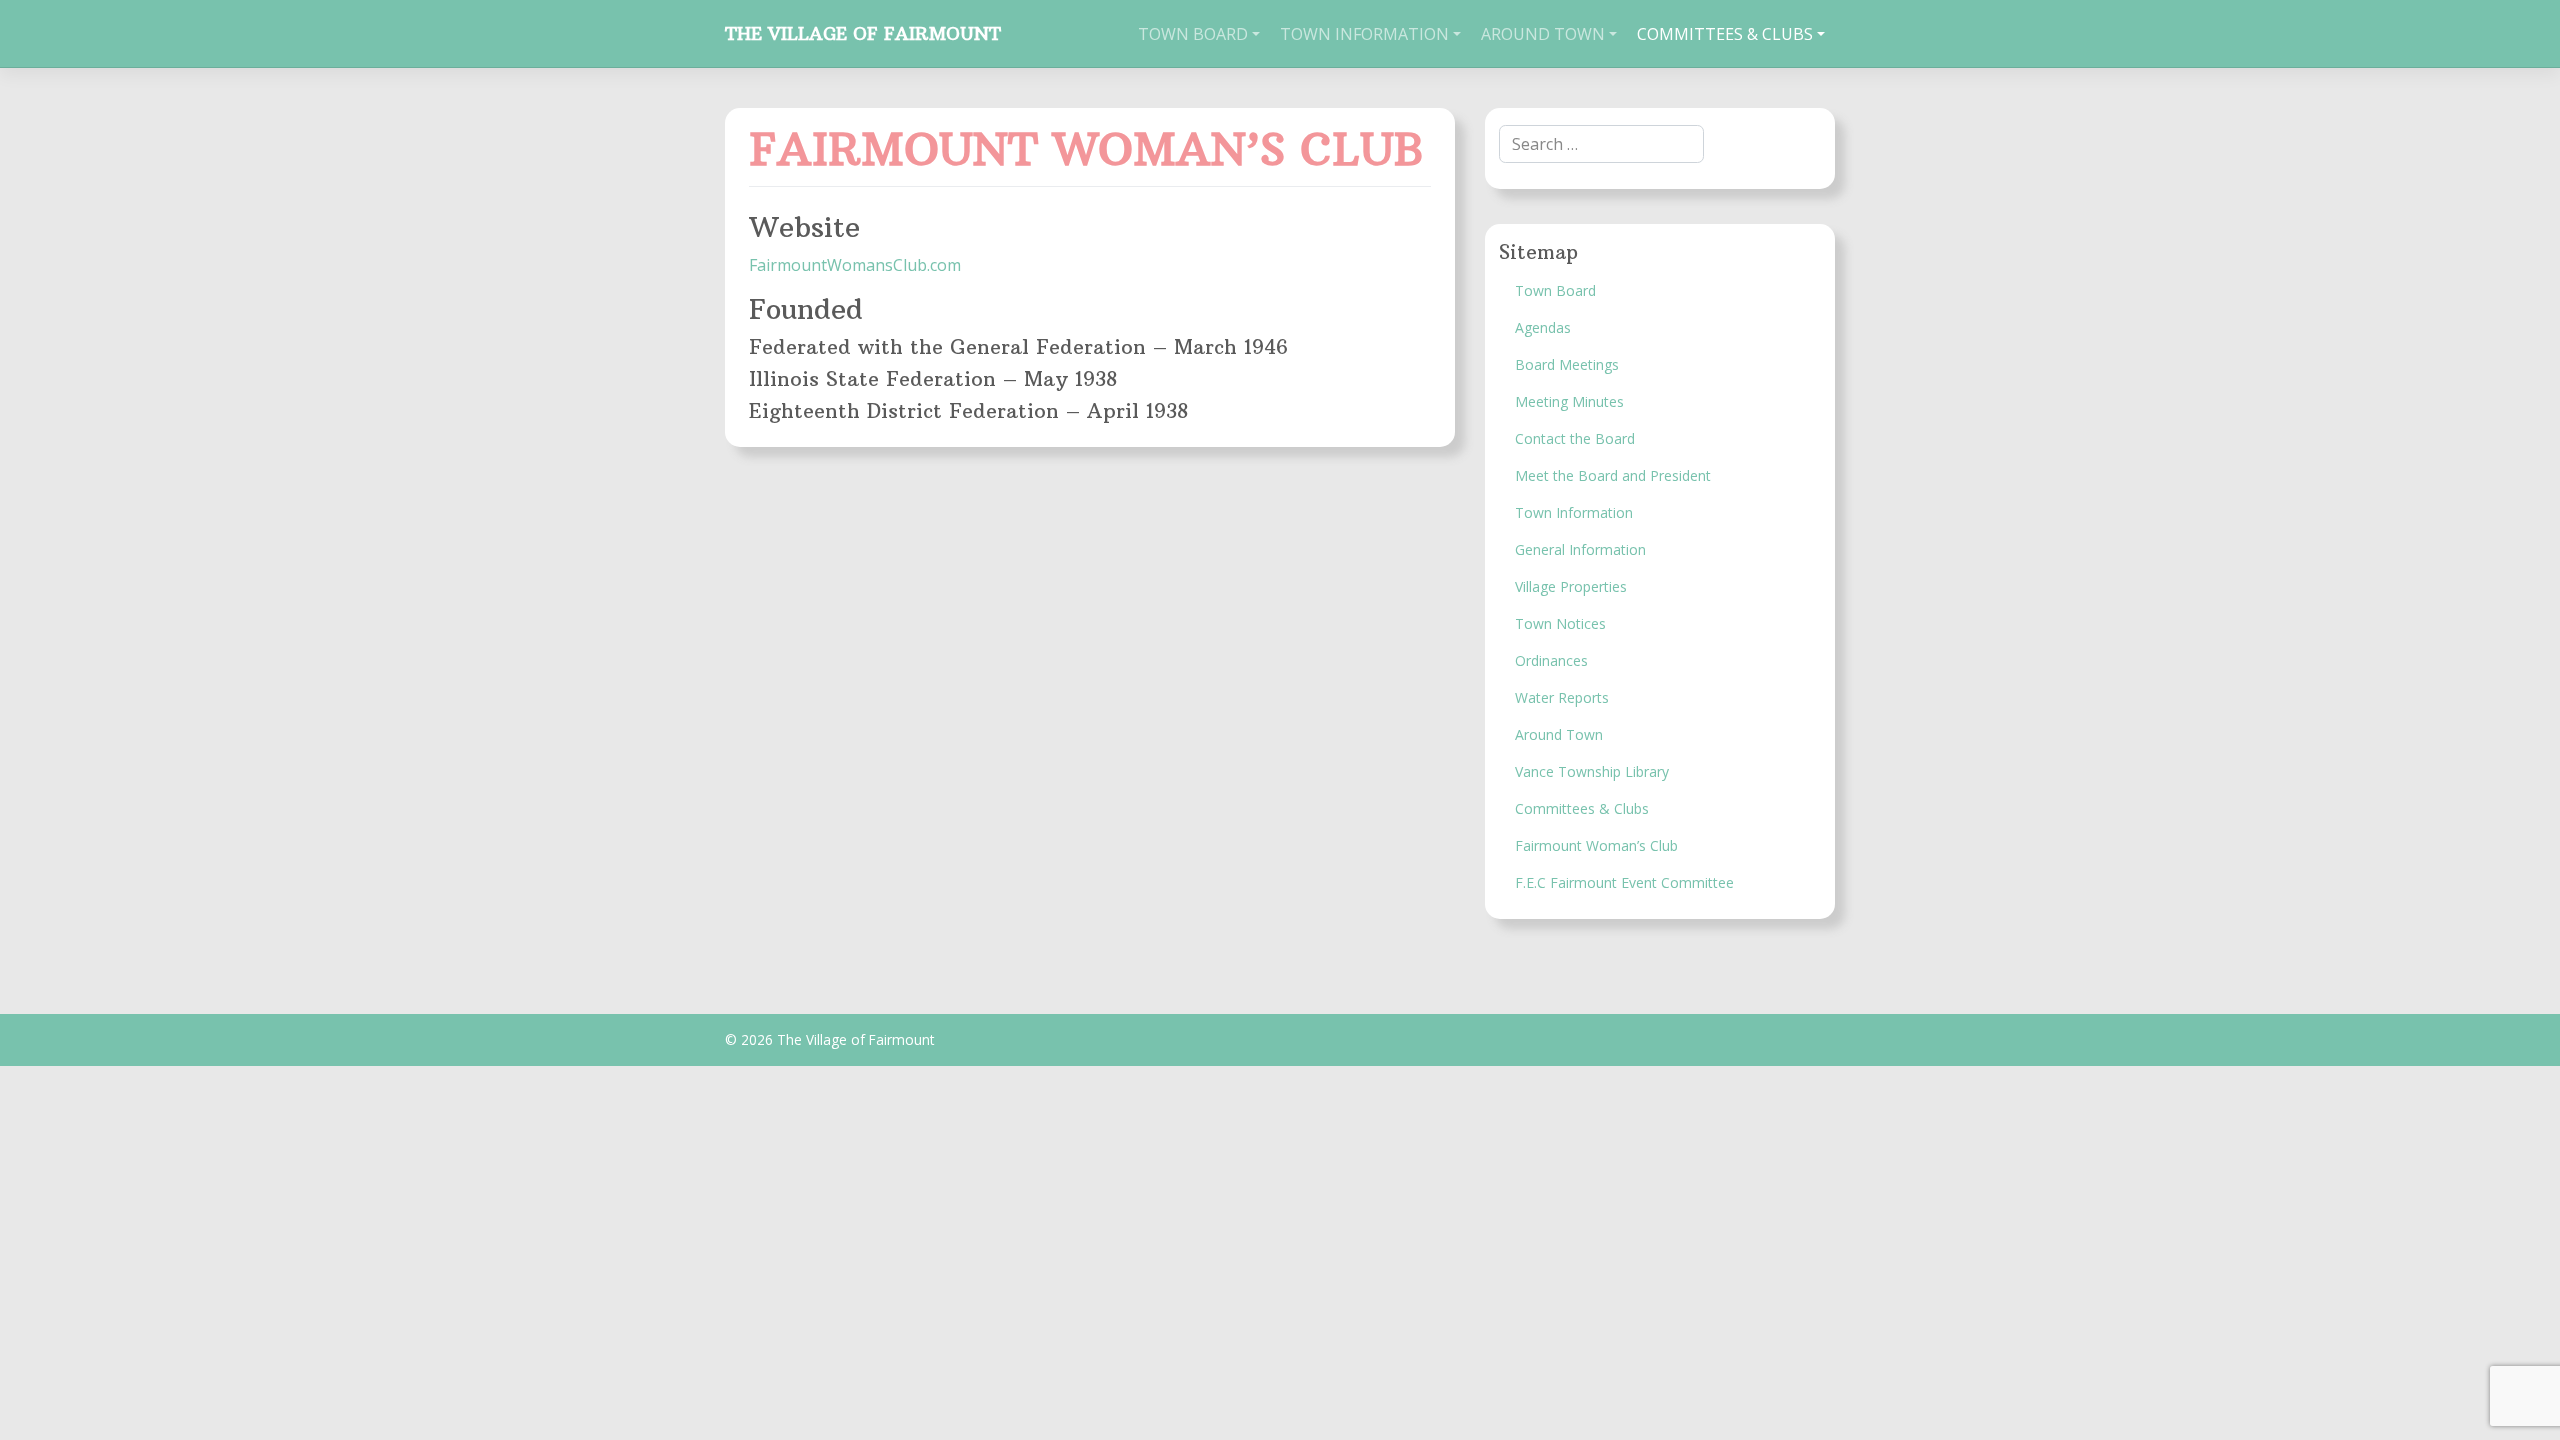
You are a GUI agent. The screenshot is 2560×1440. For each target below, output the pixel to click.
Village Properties (1571, 586)
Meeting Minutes (1569, 401)
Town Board (1193, 34)
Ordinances (1551, 660)
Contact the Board (1575, 438)
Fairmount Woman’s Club (1596, 845)
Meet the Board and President (1613, 475)
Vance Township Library (1592, 771)
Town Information (1364, 34)
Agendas (1543, 327)
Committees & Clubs (1725, 34)
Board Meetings (1567, 364)
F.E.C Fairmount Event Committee (1624, 882)
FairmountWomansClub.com (855, 265)
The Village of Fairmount (863, 34)
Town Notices (1560, 623)
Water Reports (1562, 697)
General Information (1580, 549)
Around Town (1543, 34)
